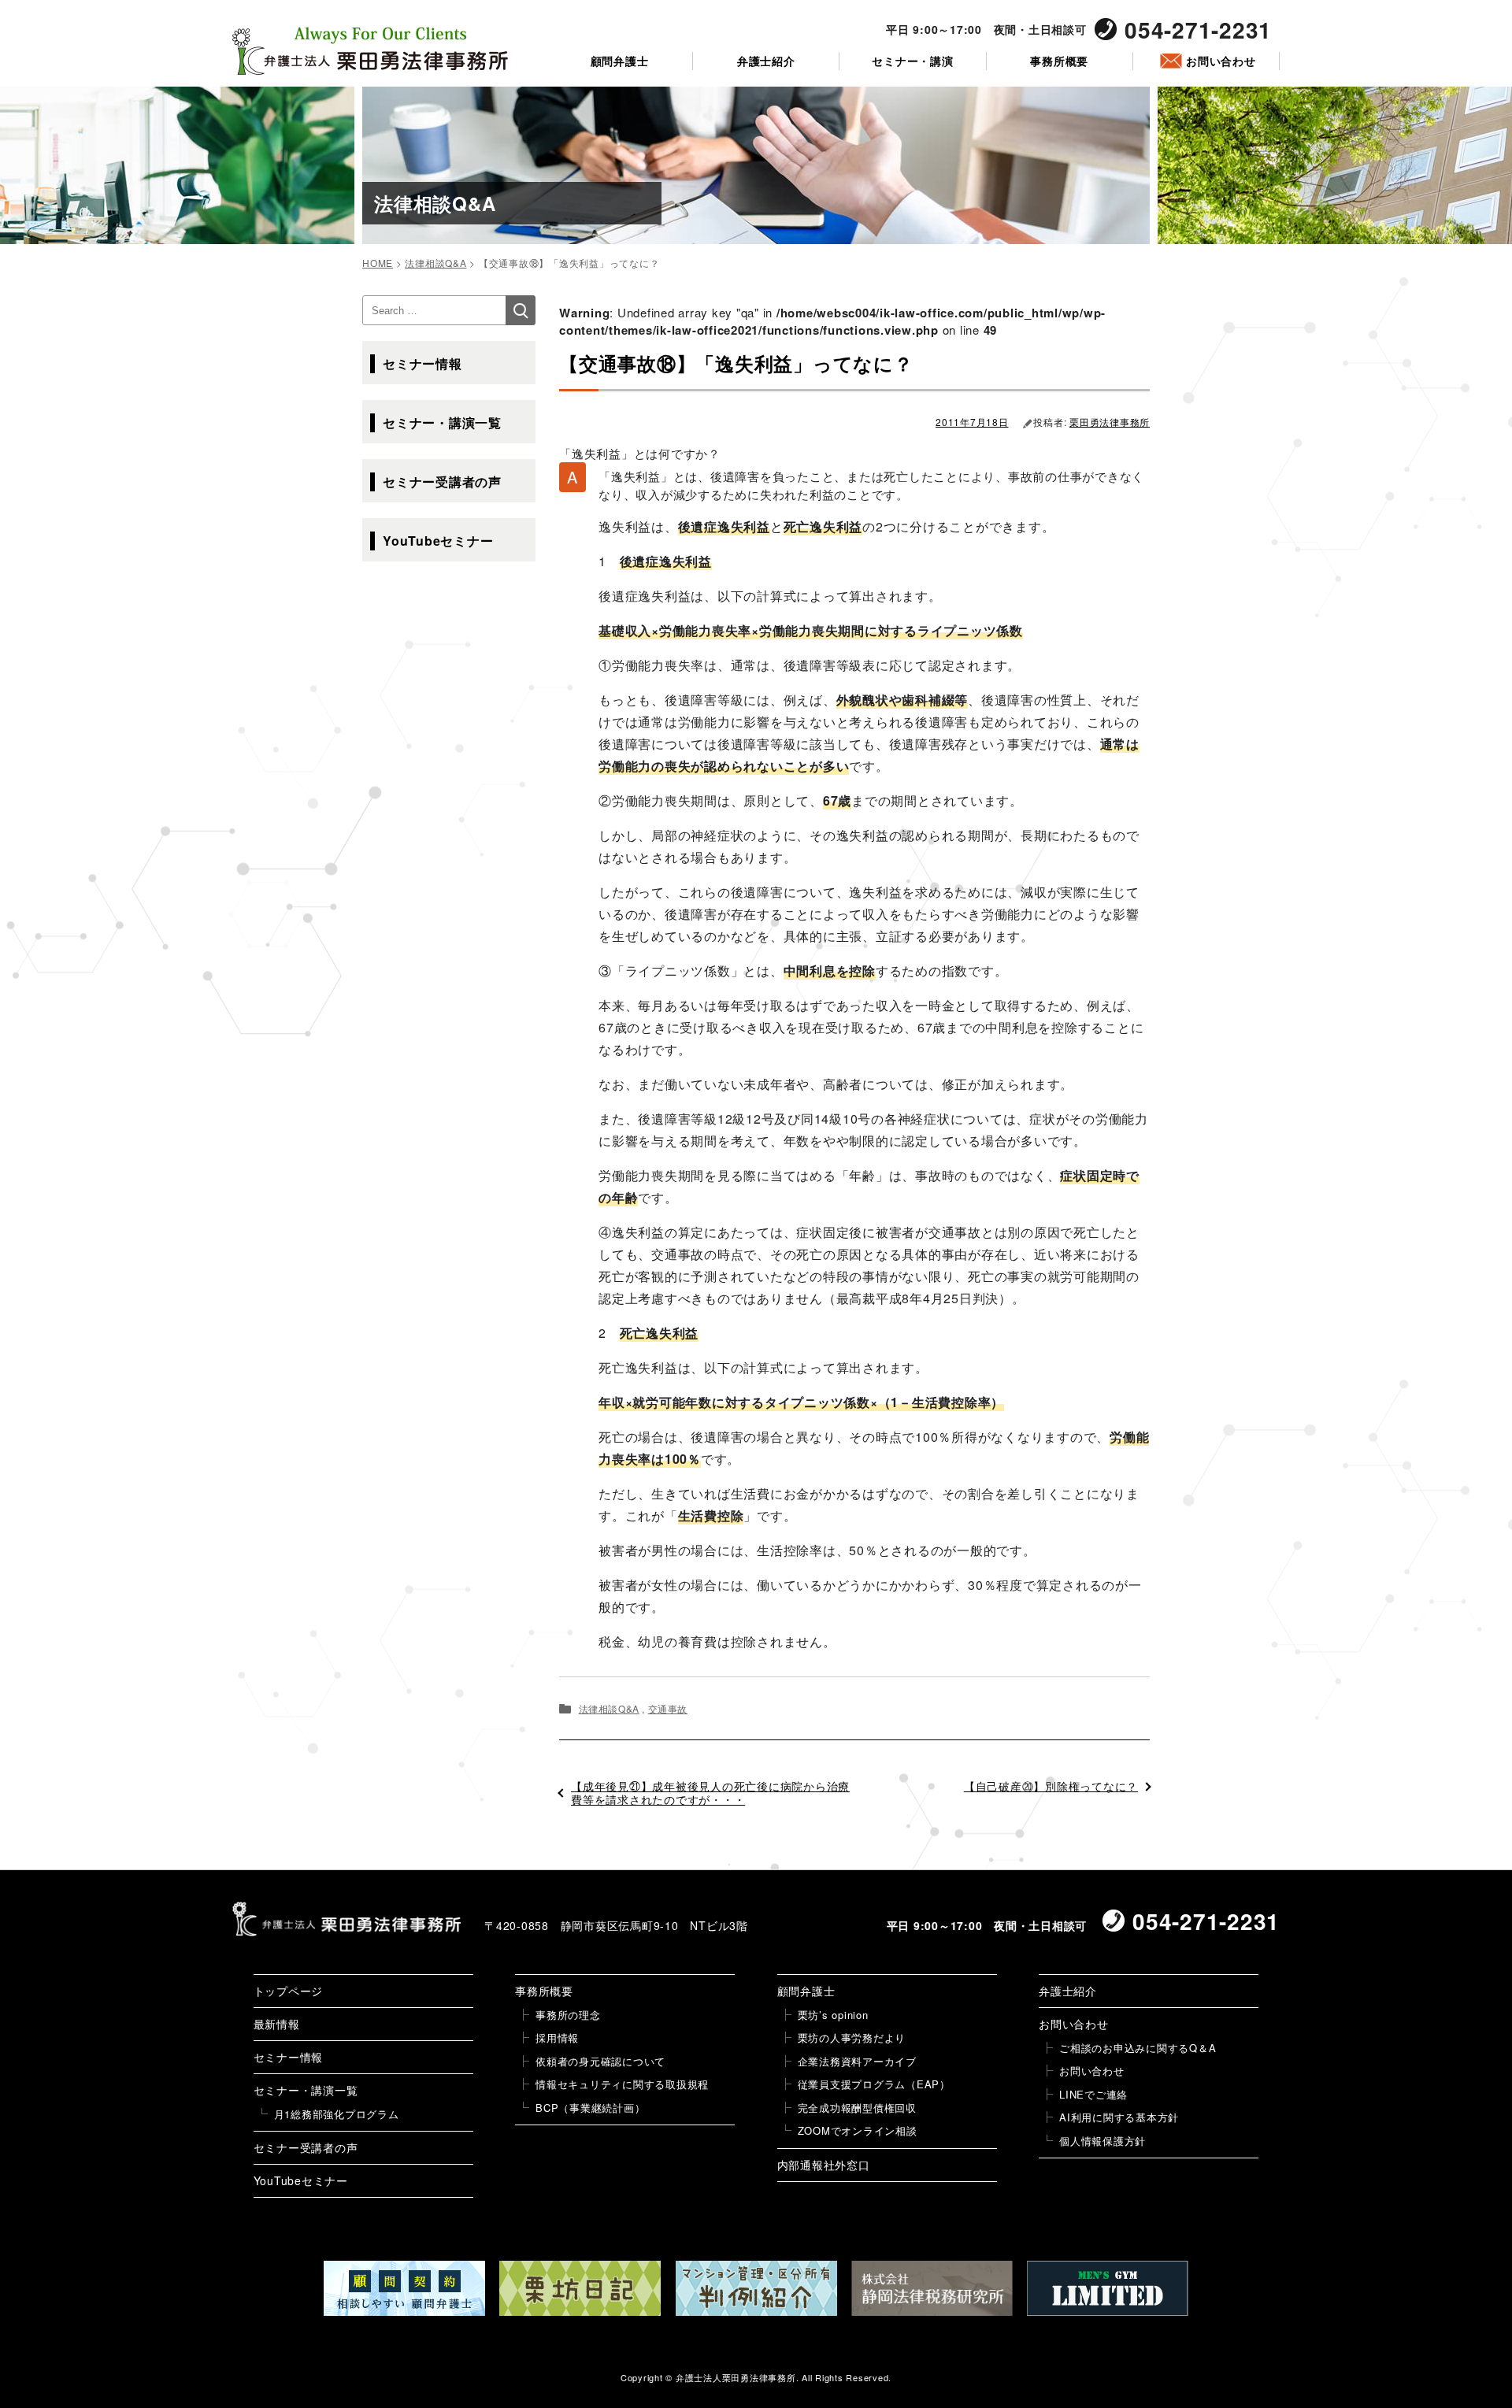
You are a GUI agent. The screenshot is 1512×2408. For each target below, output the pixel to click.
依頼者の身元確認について (600, 2061)
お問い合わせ (1221, 61)
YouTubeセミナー (438, 541)
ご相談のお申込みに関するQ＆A (1138, 2048)
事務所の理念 (568, 2015)
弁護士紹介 (766, 61)
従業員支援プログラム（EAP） (874, 2084)
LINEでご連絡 (1093, 2094)
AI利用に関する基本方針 (1119, 2117)
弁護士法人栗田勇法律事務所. (737, 2377)
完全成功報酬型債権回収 (857, 2108)
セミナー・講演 (912, 61)
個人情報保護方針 (1102, 2141)
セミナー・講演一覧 (442, 422)
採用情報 (557, 2038)
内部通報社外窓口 (824, 2165)
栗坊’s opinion (833, 2015)
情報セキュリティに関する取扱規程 (622, 2084)
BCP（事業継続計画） (590, 2108)
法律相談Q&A (609, 1708)
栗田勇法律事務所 (1110, 422)
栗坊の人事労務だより (852, 2038)
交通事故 (668, 1708)
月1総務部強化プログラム (337, 2114)
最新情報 (277, 2024)
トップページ (289, 1991)
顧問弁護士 (620, 61)
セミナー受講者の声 (442, 482)
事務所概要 (1059, 61)
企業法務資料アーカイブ (857, 2061)
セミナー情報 (422, 363)
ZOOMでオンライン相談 (858, 2130)
